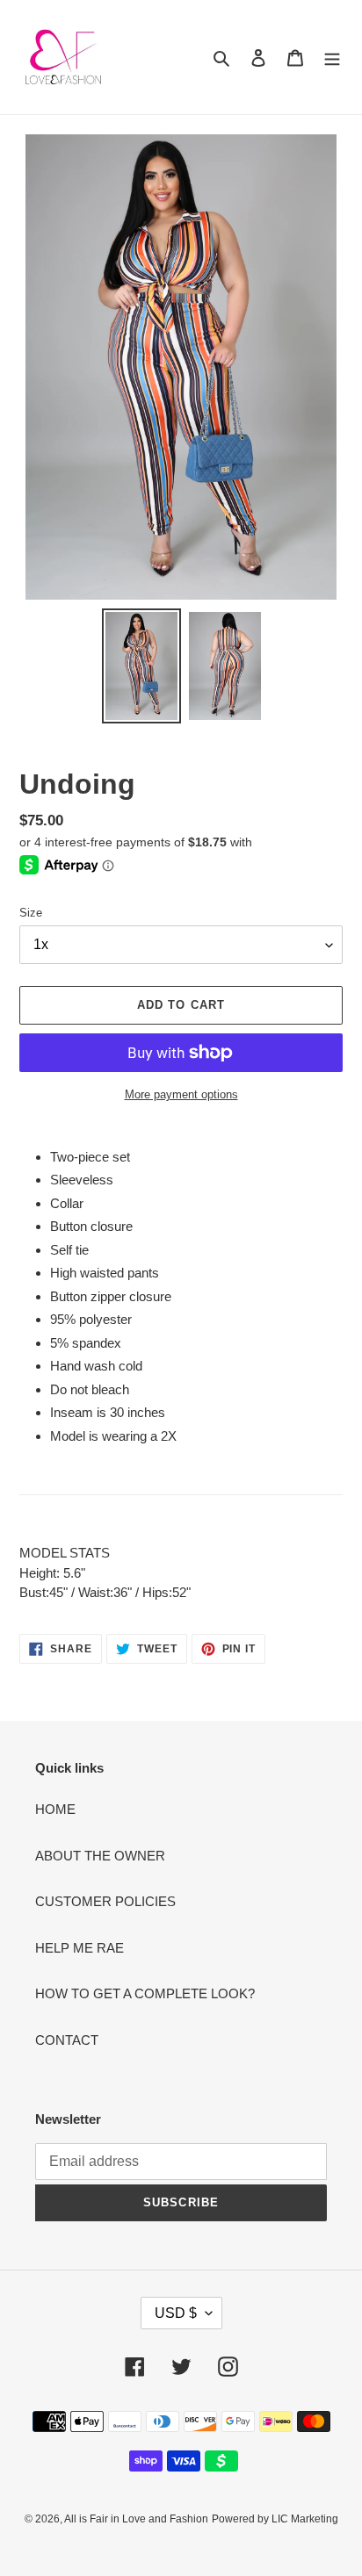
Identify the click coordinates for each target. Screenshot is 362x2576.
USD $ (176, 2313)
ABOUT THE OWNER (100, 1856)
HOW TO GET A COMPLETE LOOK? (145, 1993)
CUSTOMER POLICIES (105, 1901)
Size (31, 913)
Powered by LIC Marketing (275, 2519)
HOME (55, 1809)
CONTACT (67, 2040)
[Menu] (332, 58)
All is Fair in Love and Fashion (136, 2519)
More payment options (181, 1094)
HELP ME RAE (80, 1948)
